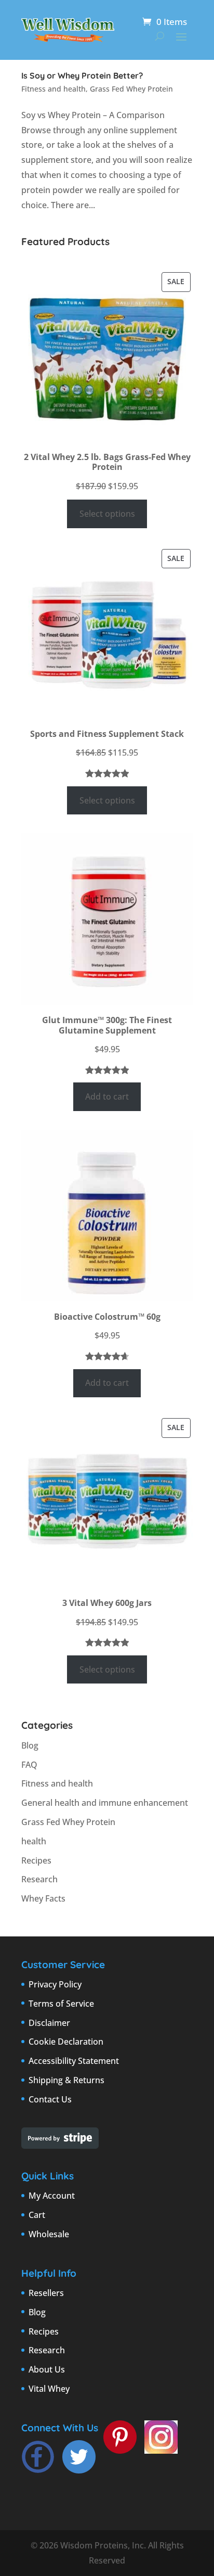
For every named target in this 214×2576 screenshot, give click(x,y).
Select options (107, 514)
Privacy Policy (55, 1984)
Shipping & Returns (66, 2080)
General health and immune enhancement (105, 1803)
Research (39, 1879)
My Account (52, 2196)
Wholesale (49, 2234)
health (34, 1841)
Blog (30, 1745)
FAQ (29, 1765)
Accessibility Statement (74, 2061)
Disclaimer (49, 2023)
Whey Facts (43, 1898)
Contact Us (50, 2099)
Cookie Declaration (66, 2042)
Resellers (46, 2293)
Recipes (36, 1860)
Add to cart (107, 1096)
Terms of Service (61, 2004)
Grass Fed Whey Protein (131, 89)
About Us (47, 2369)
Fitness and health (53, 89)
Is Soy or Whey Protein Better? (82, 75)
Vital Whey (49, 2389)
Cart (37, 2215)
